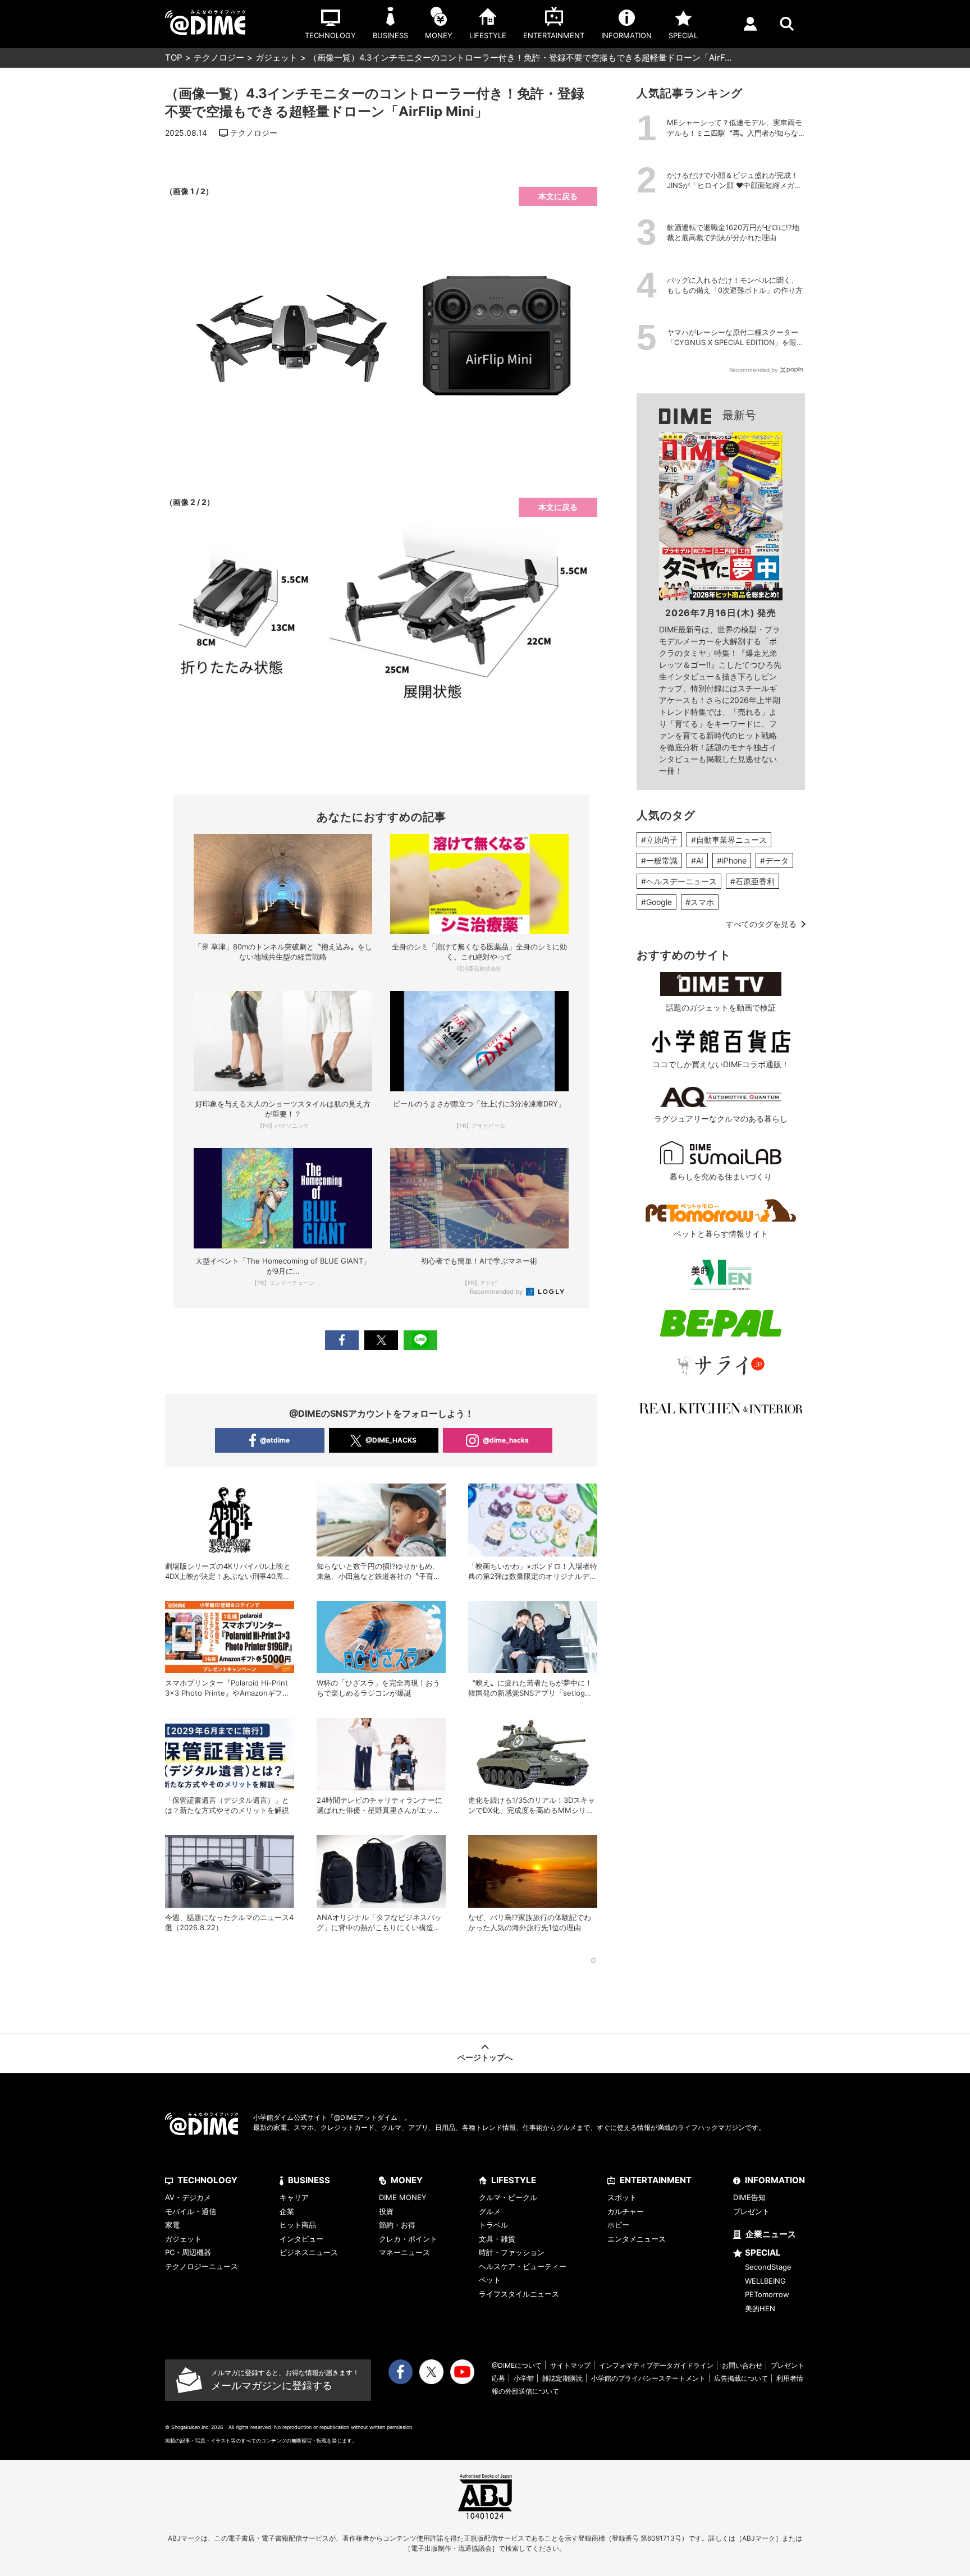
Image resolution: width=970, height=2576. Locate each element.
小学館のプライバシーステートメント (648, 2378)
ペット (490, 2280)
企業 (287, 2211)
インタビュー (301, 2239)
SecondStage (768, 2267)
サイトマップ (570, 2365)
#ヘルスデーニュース (679, 881)
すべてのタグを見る (761, 924)
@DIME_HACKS (391, 1440)
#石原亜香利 (752, 881)
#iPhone (732, 860)
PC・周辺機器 (188, 2252)
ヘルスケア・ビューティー (523, 2266)
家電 (172, 2225)
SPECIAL (763, 2253)
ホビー (618, 2225)
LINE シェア (420, 1340)
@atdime (275, 1440)
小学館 (524, 2378)
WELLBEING (765, 2281)
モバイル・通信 (191, 2211)
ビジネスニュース (309, 2252)
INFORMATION (775, 2180)
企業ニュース (771, 2234)
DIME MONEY (403, 2197)
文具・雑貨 (497, 2239)
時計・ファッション (512, 2252)
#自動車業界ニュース (729, 840)
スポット (622, 2197)
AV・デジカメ (188, 2197)
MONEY (407, 2180)
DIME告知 (749, 2197)
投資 (386, 2211)
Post (381, 1340)
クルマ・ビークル (508, 2197)
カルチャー (626, 2211)
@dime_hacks (506, 1440)
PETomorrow (767, 2294)
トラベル (493, 2225)
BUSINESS (309, 2180)
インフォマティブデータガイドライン (656, 2365)
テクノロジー (219, 58)
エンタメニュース (637, 2239)
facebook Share (342, 1340)
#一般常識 (659, 860)
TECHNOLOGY (207, 2180)
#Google (656, 902)
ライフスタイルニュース (519, 2294)
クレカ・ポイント (408, 2239)
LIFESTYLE (514, 2180)
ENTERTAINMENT (656, 2180)
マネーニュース (404, 2252)
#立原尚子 (659, 840)
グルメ (490, 2211)
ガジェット (276, 58)
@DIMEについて (517, 2365)
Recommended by (497, 1292)
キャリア (294, 2197)
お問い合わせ (742, 2365)
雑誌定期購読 (562, 2378)
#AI (697, 860)
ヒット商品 (298, 2225)
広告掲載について (741, 2378)
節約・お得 (397, 2225)
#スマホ (700, 902)
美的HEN (760, 2308)
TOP (174, 58)
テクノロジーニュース (202, 2266)
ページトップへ (485, 2057)
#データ (774, 860)
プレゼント (751, 2211)
